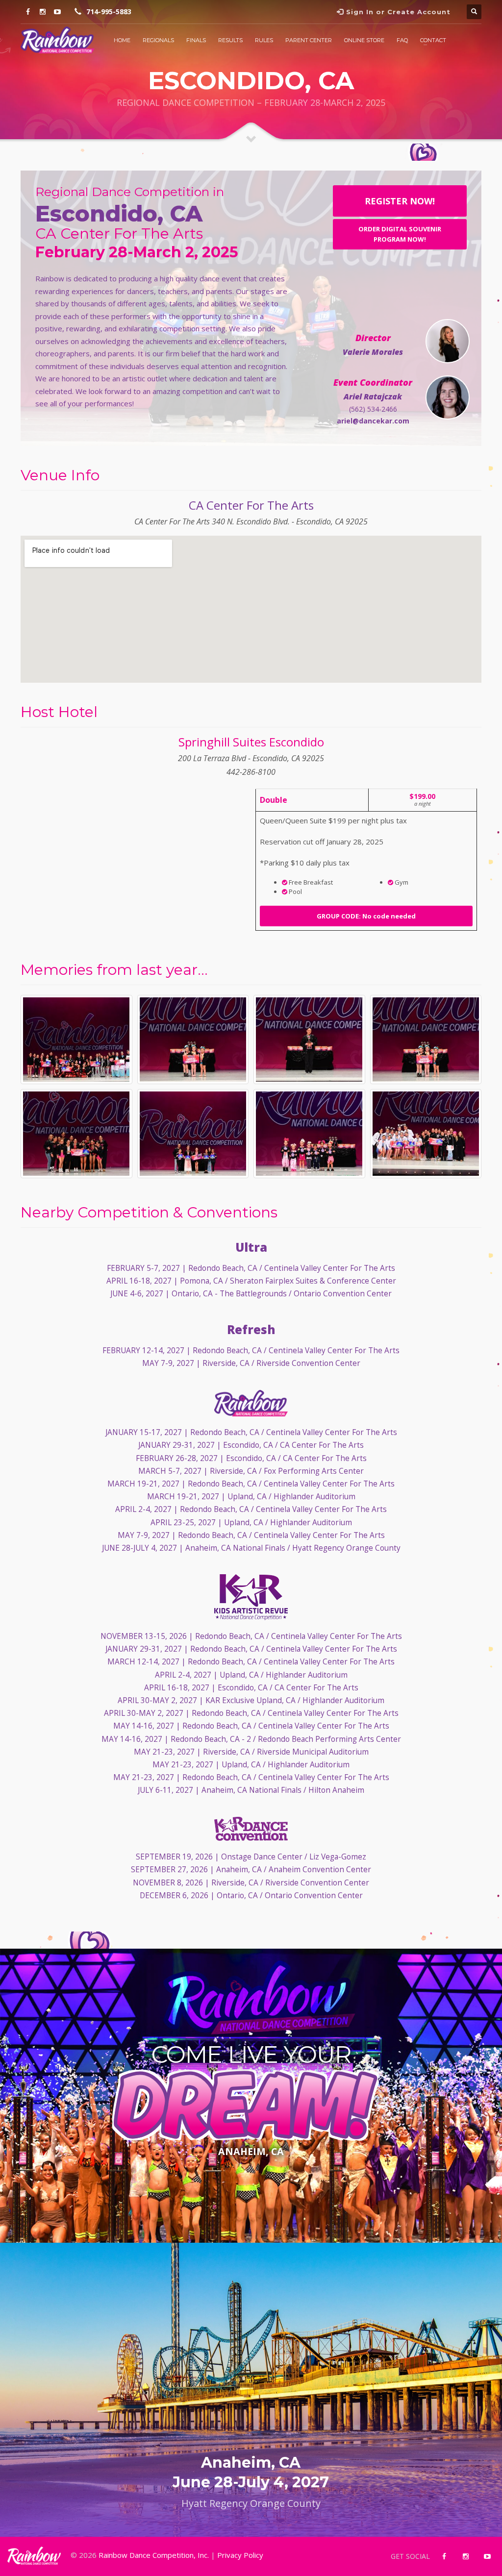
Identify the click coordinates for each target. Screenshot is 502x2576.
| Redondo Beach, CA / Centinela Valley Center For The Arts (251, 1268)
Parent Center (309, 40)
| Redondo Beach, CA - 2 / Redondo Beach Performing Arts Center (251, 1739)
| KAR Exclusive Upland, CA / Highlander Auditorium (251, 1700)
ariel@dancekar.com (373, 421)
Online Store (364, 40)
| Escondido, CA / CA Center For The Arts (251, 1445)
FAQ (402, 40)
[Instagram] (43, 12)
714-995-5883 (109, 12)
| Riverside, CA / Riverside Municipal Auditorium (251, 1752)
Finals (196, 40)
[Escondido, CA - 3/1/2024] (76, 1040)
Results (230, 40)
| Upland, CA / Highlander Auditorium (251, 1497)
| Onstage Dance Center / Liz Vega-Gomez (251, 1857)
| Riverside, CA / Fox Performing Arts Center (251, 1471)
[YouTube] (57, 12)
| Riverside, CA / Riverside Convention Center (251, 1363)
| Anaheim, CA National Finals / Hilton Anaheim (251, 1790)
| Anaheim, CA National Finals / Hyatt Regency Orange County (251, 1548)
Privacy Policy (240, 2555)
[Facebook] (28, 12)
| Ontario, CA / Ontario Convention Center (251, 1895)
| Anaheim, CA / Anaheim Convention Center (251, 1870)
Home (122, 40)
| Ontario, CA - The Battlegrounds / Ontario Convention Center (251, 1294)
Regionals (158, 40)
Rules (264, 40)
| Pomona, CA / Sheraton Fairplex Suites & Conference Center (251, 1281)
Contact (433, 40)
